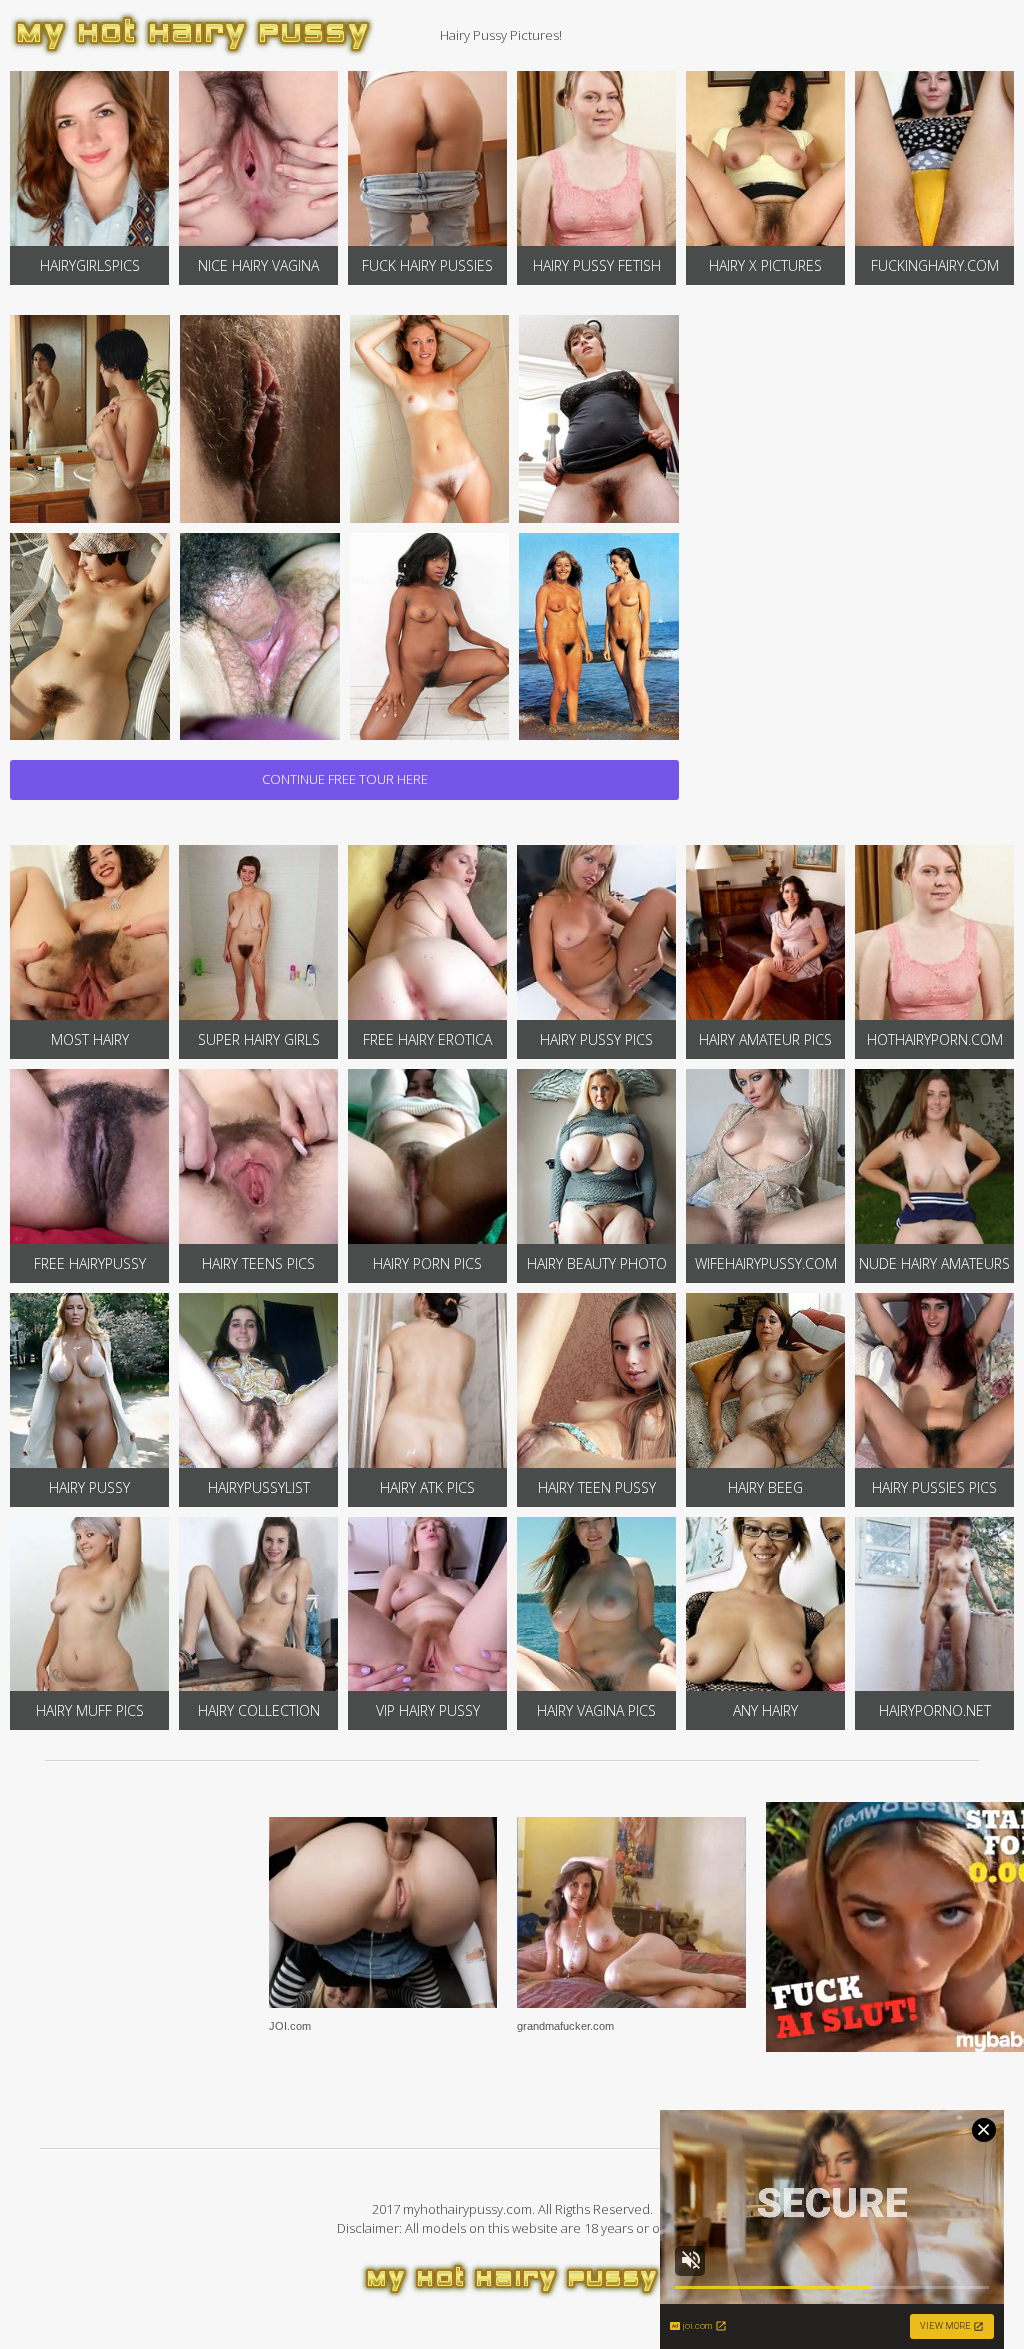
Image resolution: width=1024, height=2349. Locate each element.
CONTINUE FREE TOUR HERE (345, 779)
